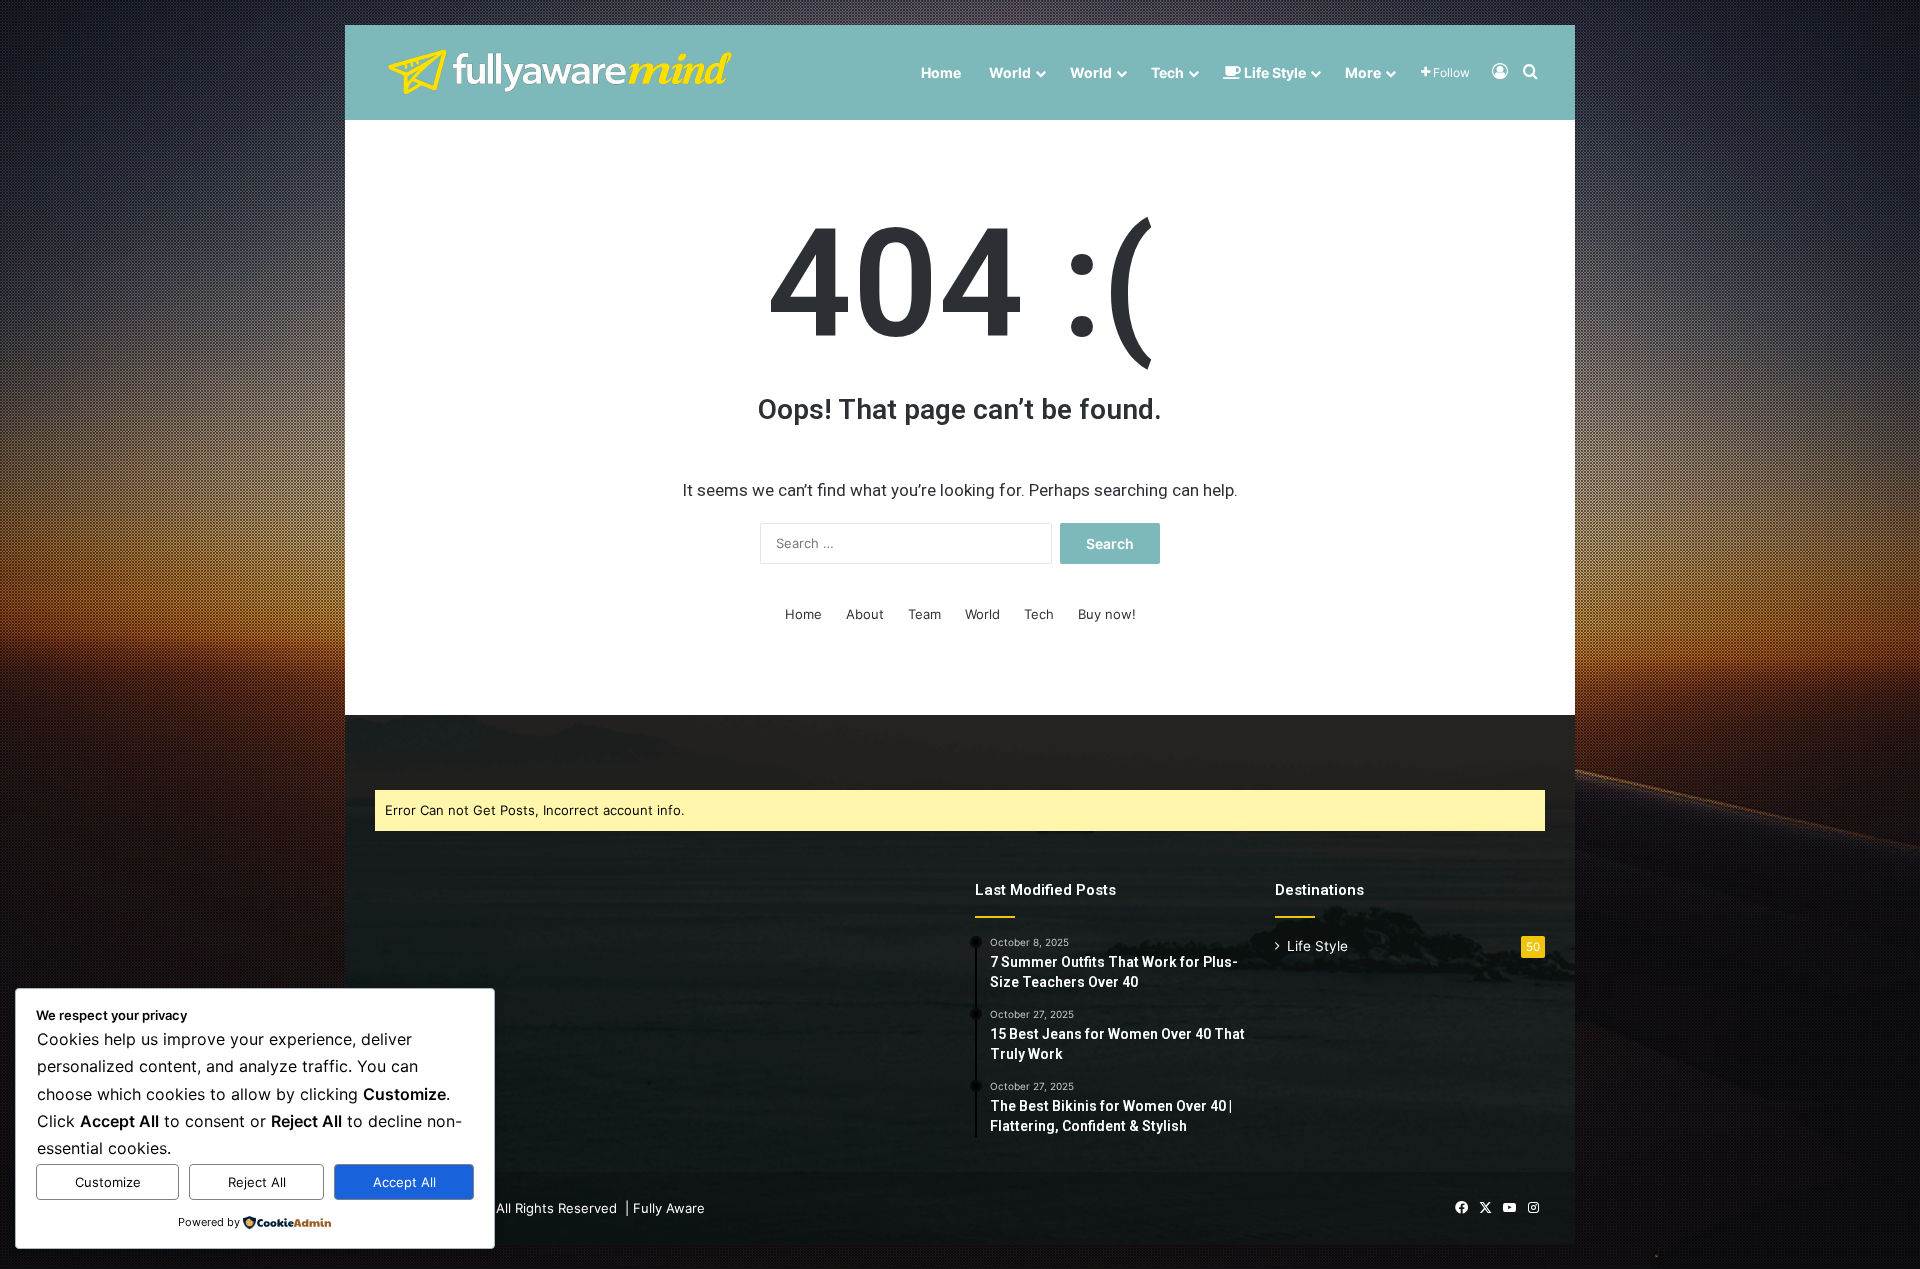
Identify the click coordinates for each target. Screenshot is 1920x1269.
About (865, 614)
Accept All (404, 1182)
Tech (1167, 72)
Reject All (257, 1182)
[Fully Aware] (559, 72)
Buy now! (1107, 614)
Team (924, 614)
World (1010, 72)
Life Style (1273, 72)
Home (941, 72)
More (1363, 72)
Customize (108, 1182)
